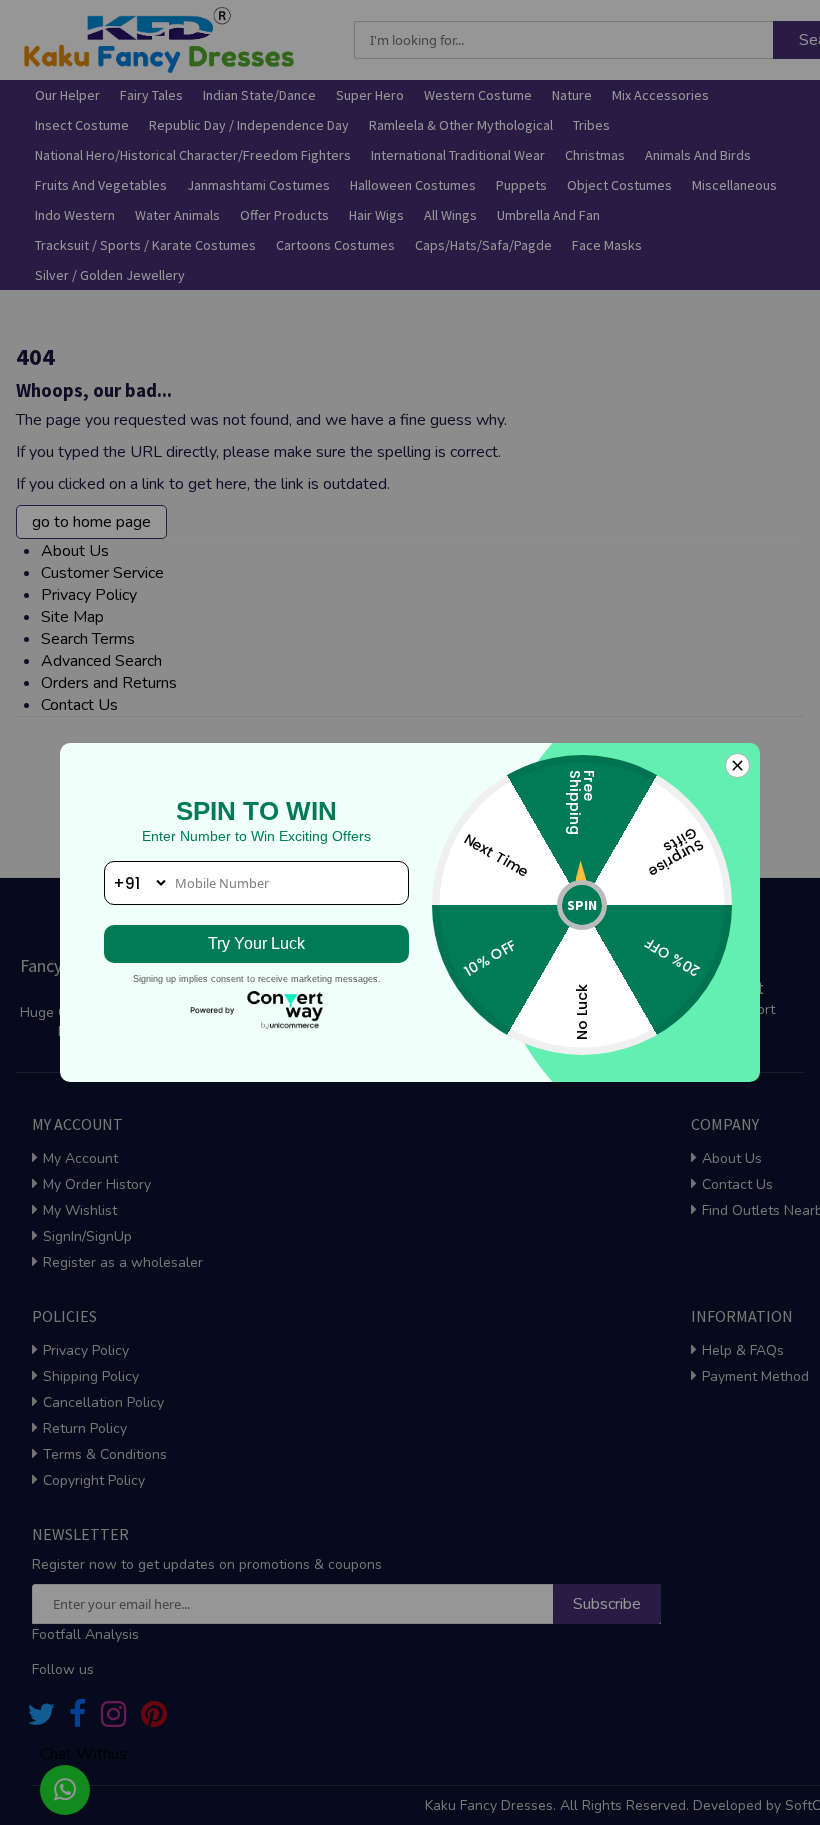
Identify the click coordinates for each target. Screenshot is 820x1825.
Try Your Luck (256, 943)
